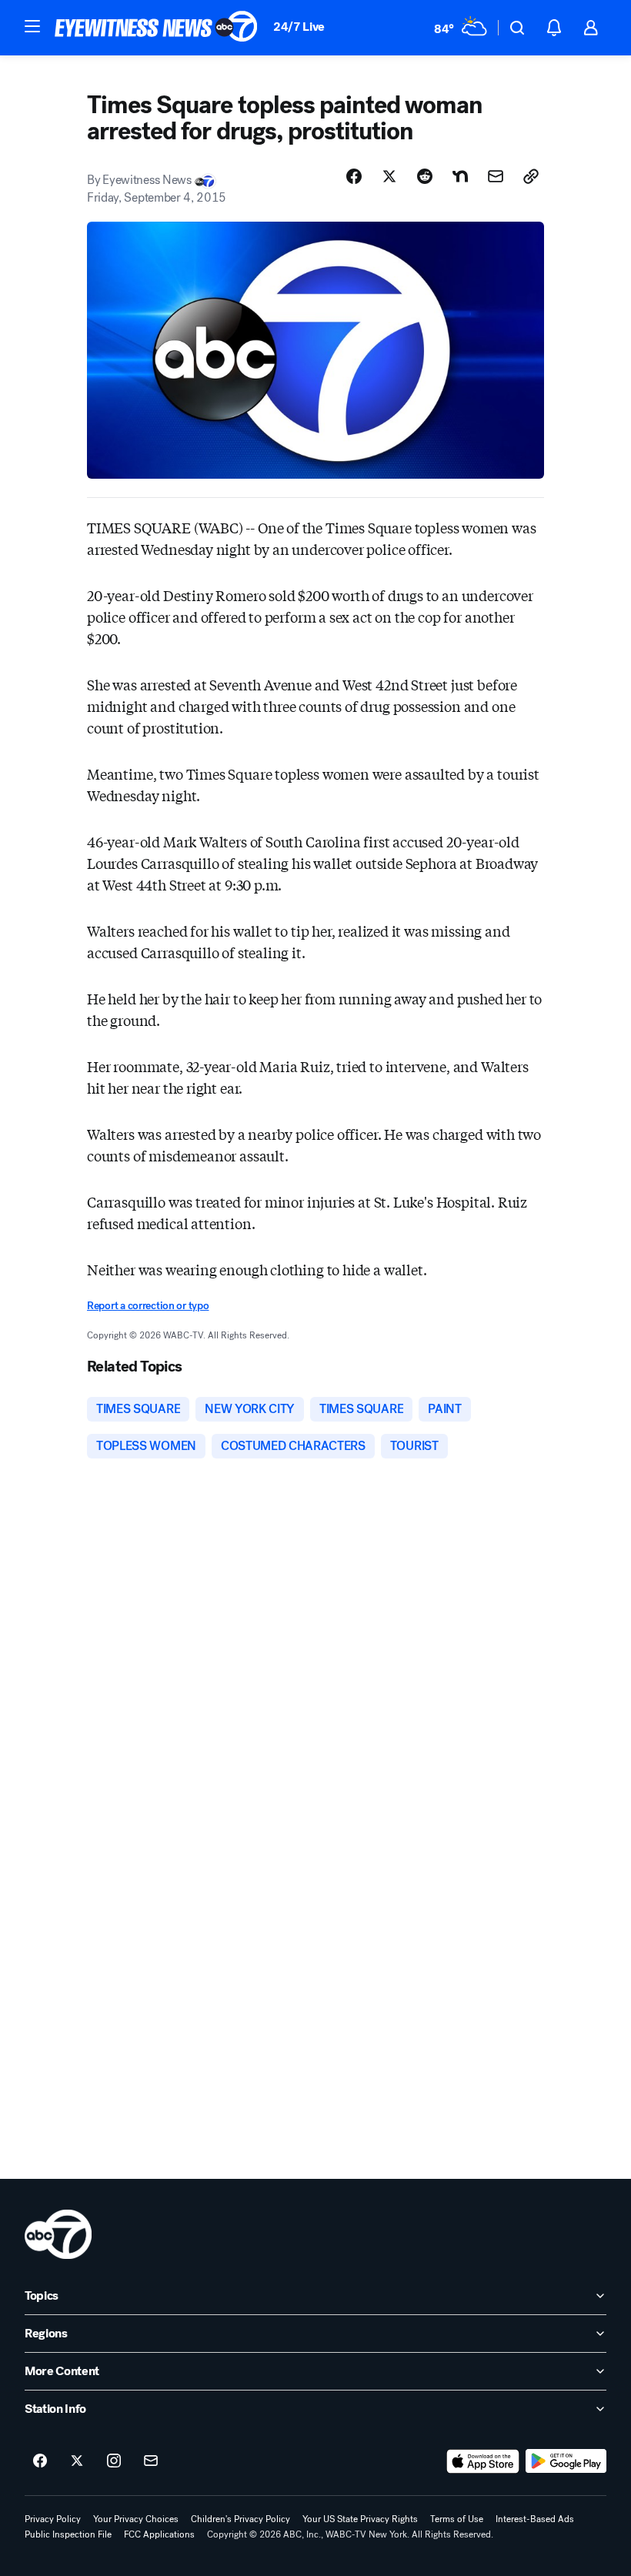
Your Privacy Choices (136, 2519)
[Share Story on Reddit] (425, 176)
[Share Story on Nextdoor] (460, 176)
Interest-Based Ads (535, 2519)
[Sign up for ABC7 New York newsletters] (151, 2461)
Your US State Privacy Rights (360, 2519)
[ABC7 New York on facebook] (40, 2461)
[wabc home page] (58, 2234)
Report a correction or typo (148, 1306)
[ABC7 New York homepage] (156, 28)
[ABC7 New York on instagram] (114, 2461)
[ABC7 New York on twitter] (77, 2461)
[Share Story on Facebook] (354, 176)
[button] (32, 26)
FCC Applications (159, 2534)
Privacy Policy (53, 2519)
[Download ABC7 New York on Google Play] (566, 2461)
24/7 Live (299, 27)
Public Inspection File (68, 2534)
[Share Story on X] (389, 176)
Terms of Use (457, 2519)
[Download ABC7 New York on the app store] (483, 2461)
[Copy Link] (531, 176)
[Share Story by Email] (496, 176)
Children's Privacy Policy (240, 2519)
